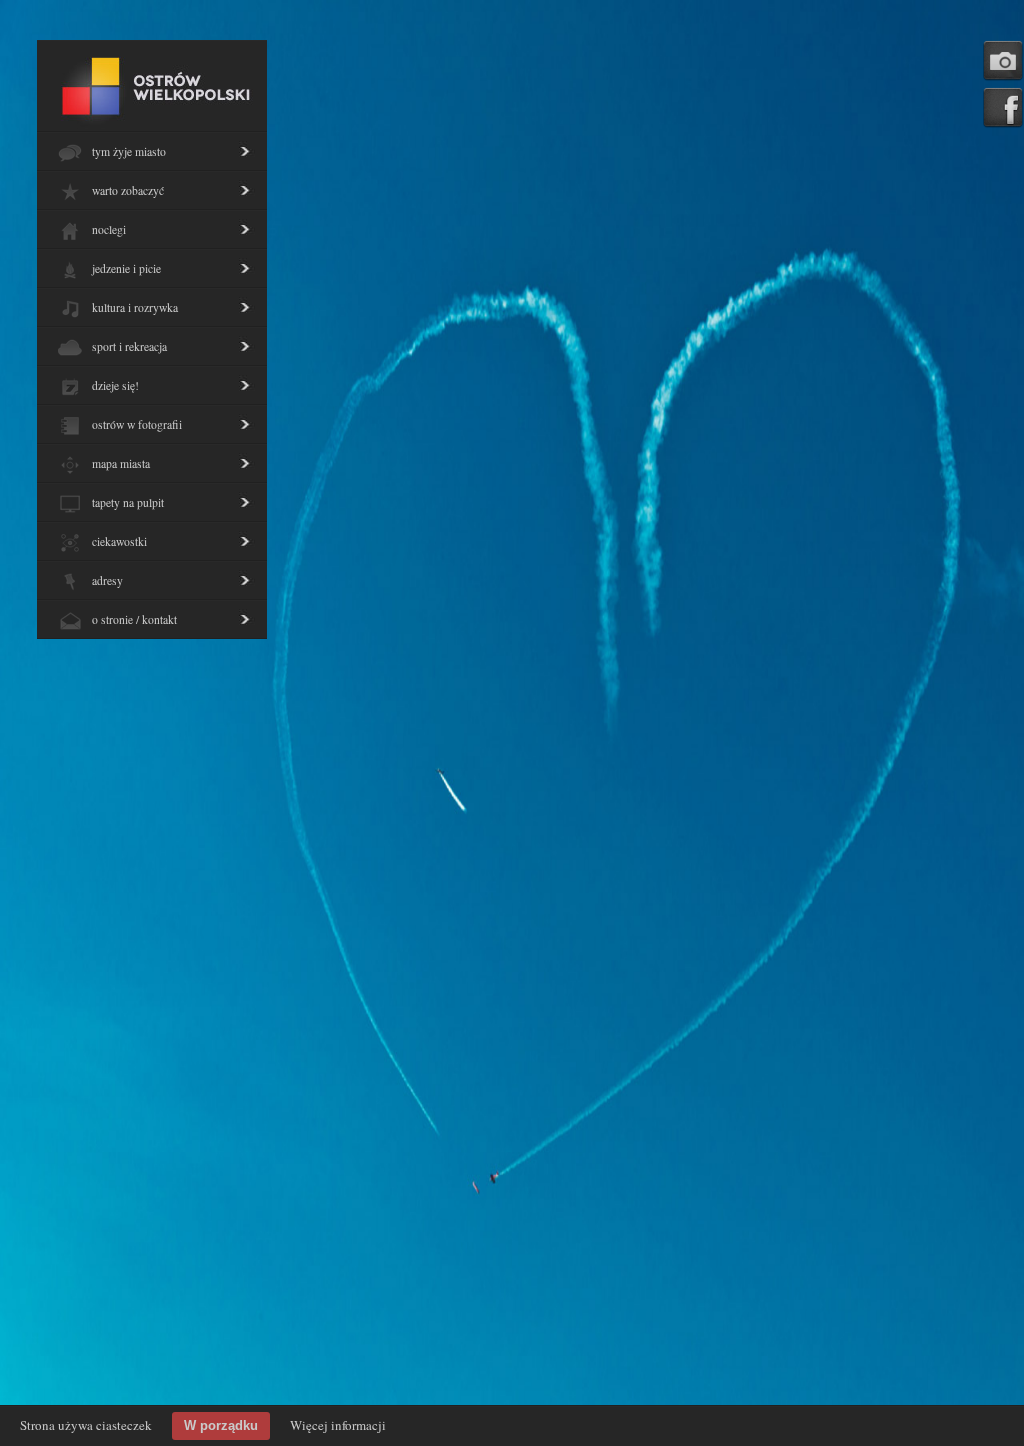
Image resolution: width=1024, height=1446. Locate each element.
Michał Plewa (739, 182)
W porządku (221, 1425)
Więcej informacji (338, 1425)
